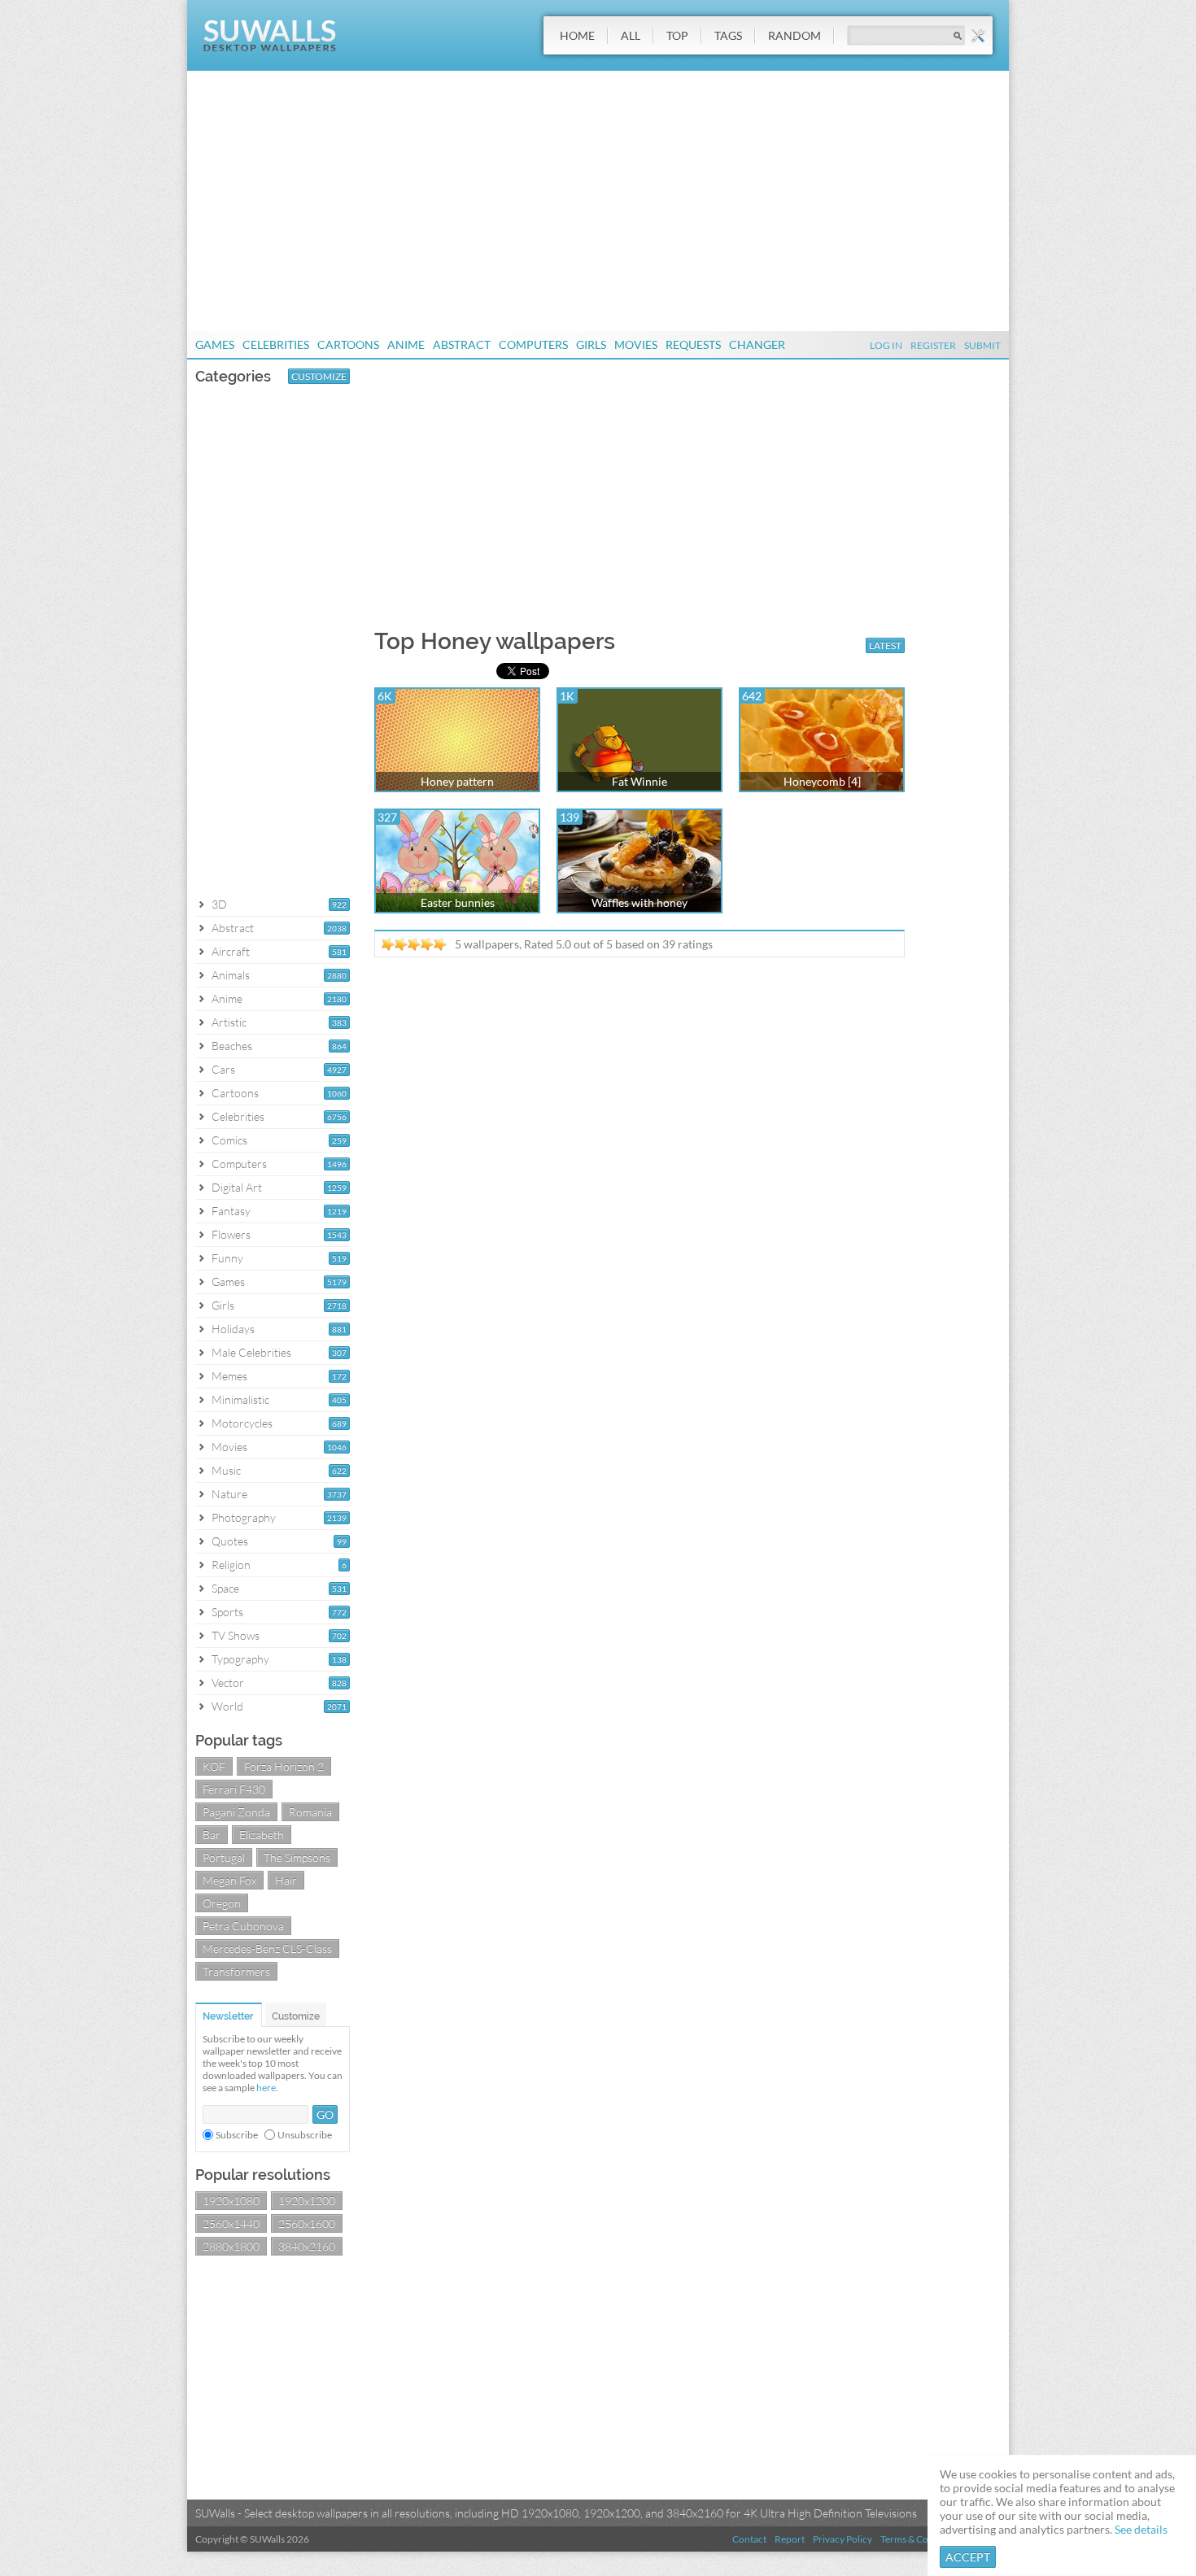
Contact (749, 2539)
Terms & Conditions (922, 2539)
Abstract (462, 344)
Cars (223, 1069)
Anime (406, 344)
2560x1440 (231, 2223)
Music (226, 1470)
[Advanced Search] (978, 36)
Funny (227, 1258)
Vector (228, 1682)
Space (225, 1588)
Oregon (222, 1903)
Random (794, 35)
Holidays (233, 1329)
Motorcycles (242, 1423)
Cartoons (348, 344)
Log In (886, 345)
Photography (244, 1517)
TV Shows (236, 1635)
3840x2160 (307, 2246)
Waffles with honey (639, 902)
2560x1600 (307, 2223)
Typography (240, 1659)
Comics (229, 1140)
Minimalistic (240, 1399)
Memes (229, 1376)
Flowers (231, 1234)
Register (933, 345)
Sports (227, 1612)
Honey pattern (457, 781)
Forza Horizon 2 (284, 1766)
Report (790, 2539)
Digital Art (237, 1187)
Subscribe (237, 2135)
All (631, 35)
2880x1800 (231, 2246)
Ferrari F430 (234, 1789)
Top (677, 35)
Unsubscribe (305, 2135)
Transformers (236, 1971)
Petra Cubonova (243, 1926)
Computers (533, 344)
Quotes (230, 1541)
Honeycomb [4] (822, 781)
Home (577, 35)
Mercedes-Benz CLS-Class (267, 1948)
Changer (757, 344)
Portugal (224, 1857)
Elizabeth (262, 1835)
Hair (286, 1880)
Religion (231, 1565)
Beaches (232, 1046)
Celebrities (276, 344)
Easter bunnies (458, 902)
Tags (728, 35)
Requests (693, 344)
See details (1141, 2529)
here (266, 2088)
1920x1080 (231, 2201)
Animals (231, 975)
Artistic (229, 1022)
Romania (310, 1812)
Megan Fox (229, 1880)
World (227, 1706)
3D (219, 904)
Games (215, 344)
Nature (229, 1494)
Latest (885, 645)
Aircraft (231, 951)
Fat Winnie (639, 781)
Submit (982, 345)
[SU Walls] (270, 48)
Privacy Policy (842, 2539)
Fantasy (231, 1211)
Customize (319, 376)
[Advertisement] (598, 201)
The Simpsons (297, 1857)
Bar (212, 1835)
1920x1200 (307, 2201)
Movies (636, 344)
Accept (968, 2557)
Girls (591, 344)
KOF (214, 1766)
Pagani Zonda (236, 1812)
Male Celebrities (251, 1352)
